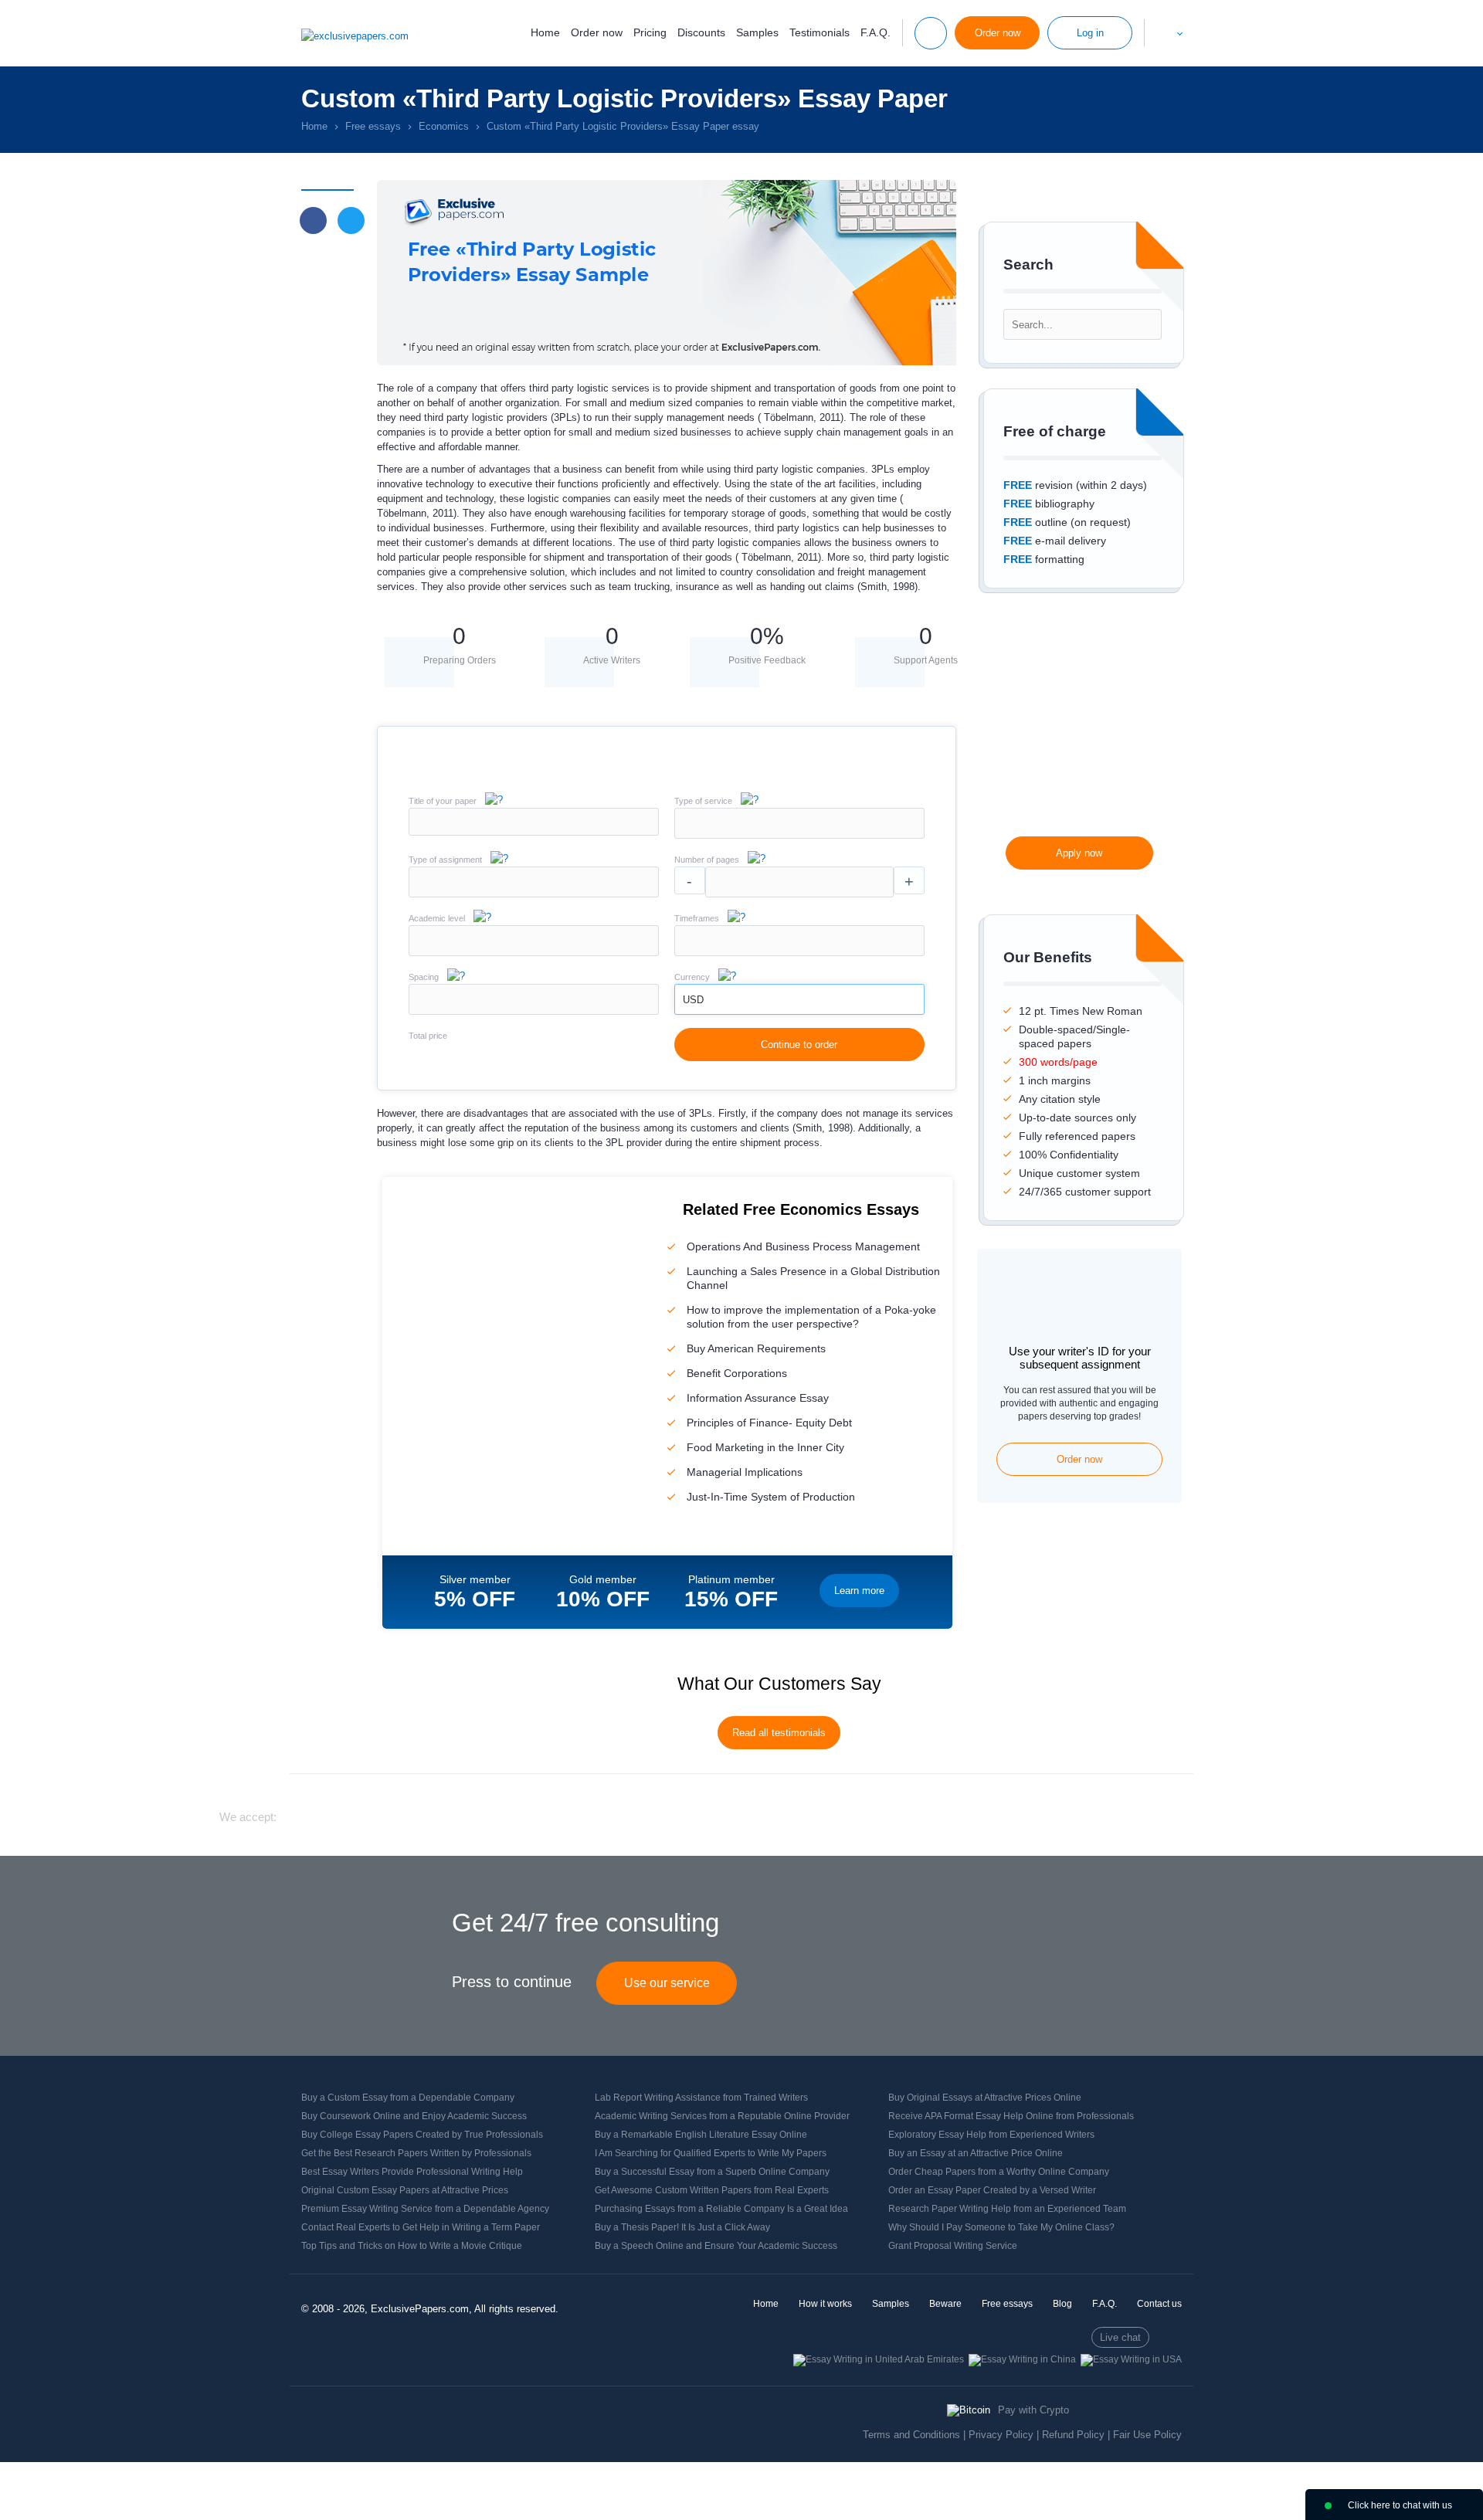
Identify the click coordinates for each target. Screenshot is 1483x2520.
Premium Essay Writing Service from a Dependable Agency (425, 2209)
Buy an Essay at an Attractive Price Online (976, 2153)
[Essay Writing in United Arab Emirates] (879, 2359)
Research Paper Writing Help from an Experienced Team (1007, 2209)
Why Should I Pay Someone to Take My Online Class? (1001, 2227)
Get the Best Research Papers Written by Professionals (416, 2153)
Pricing (650, 32)
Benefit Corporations (737, 1373)
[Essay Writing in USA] (1131, 2359)
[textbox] (799, 823)
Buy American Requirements (756, 1348)
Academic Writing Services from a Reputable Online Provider (722, 2116)
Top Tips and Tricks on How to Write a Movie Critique (412, 2246)
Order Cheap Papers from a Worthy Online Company (999, 2172)
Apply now (1079, 853)
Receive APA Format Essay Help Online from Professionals (1011, 2116)
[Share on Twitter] (351, 220)
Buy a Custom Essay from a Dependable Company (408, 2098)
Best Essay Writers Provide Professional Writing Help (412, 2172)
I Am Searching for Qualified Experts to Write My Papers (711, 2153)
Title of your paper (443, 801)
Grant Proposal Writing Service (953, 2246)
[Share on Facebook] (313, 220)
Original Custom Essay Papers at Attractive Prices (405, 2190)
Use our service (667, 1983)
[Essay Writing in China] (1022, 2359)
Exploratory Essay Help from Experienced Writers (991, 2135)
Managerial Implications (745, 1472)
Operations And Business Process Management (803, 1246)
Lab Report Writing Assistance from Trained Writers (701, 2098)
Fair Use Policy (1147, 2435)
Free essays (1007, 2304)
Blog (1062, 2304)
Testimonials (820, 32)
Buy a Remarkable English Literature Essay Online (701, 2135)
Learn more (859, 1591)
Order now (597, 32)
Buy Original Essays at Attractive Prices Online (985, 2098)
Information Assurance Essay (758, 1398)
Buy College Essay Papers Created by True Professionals (422, 2135)
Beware (945, 2304)
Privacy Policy (1001, 2435)
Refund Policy (1073, 2435)
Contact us (1159, 2304)
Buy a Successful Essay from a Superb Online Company (712, 2172)
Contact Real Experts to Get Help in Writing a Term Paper (421, 2227)
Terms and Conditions (911, 2435)
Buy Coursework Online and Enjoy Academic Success (414, 2116)
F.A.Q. (876, 32)
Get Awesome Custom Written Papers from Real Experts (712, 2190)
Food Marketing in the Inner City (765, 1447)
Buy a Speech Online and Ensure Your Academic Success (716, 2246)
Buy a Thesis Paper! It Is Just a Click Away (682, 2227)
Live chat (1120, 2337)
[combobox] (799, 835)
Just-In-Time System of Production (771, 1497)
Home (545, 32)
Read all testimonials (779, 1733)
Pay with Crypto (1033, 2410)
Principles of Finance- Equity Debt (769, 1423)
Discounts (701, 32)
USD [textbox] (693, 1000)
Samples (757, 32)
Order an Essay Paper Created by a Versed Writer (992, 2190)
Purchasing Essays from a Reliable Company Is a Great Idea (721, 2209)
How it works (825, 2304)
